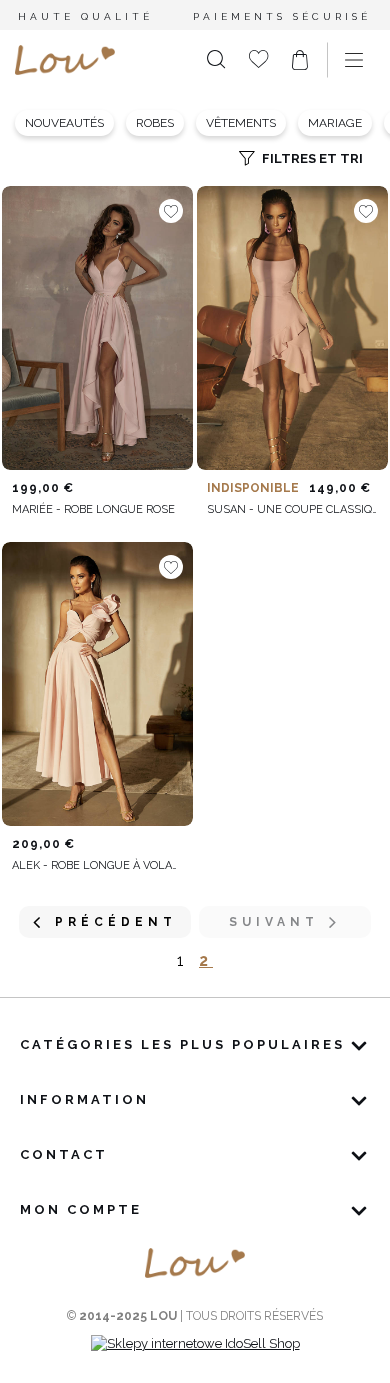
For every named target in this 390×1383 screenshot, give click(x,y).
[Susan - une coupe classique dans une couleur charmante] (292, 328)
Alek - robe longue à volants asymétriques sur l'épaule (97, 865)
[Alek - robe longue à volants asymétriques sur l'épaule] (97, 684)
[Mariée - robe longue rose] (97, 328)
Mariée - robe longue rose (93, 509)
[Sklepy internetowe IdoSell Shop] (195, 1343)
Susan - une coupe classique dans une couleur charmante (292, 509)
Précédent (116, 922)
